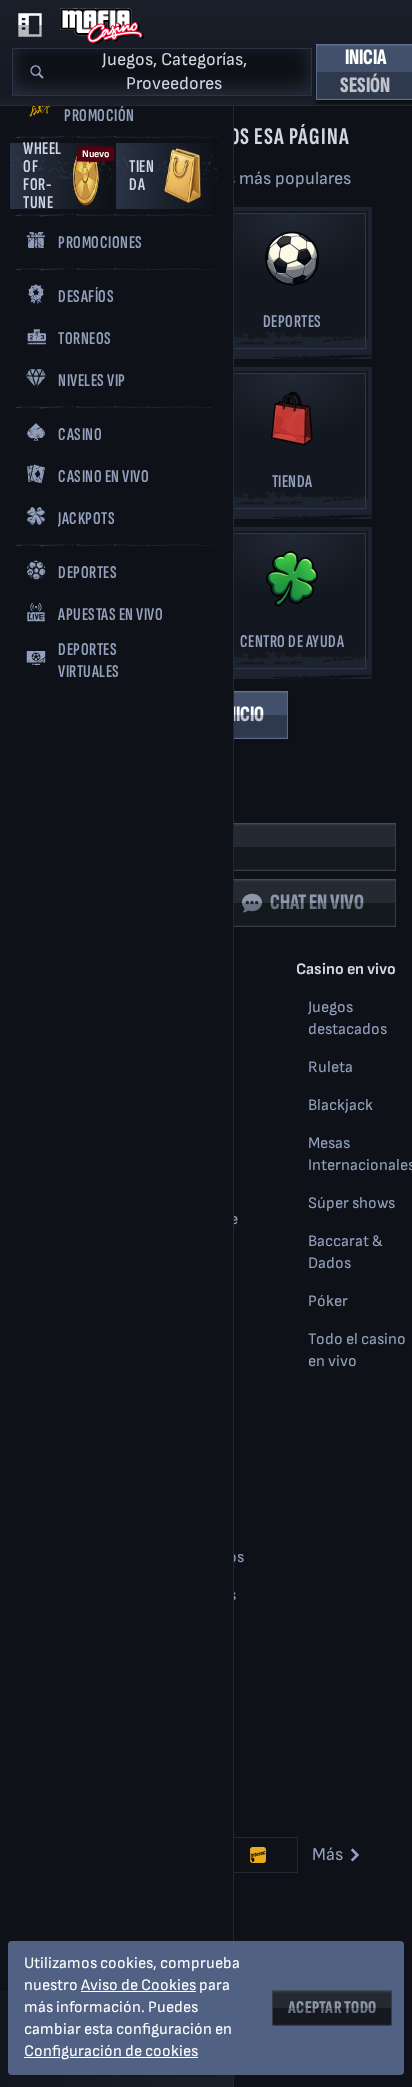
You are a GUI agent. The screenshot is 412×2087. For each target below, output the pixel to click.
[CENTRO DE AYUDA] (292, 606)
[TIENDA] (292, 446)
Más (327, 1854)
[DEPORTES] (292, 286)
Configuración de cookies (111, 2052)
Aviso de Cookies (138, 1985)
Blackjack (340, 1105)
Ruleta (330, 1067)
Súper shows (351, 1203)
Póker (328, 1301)
